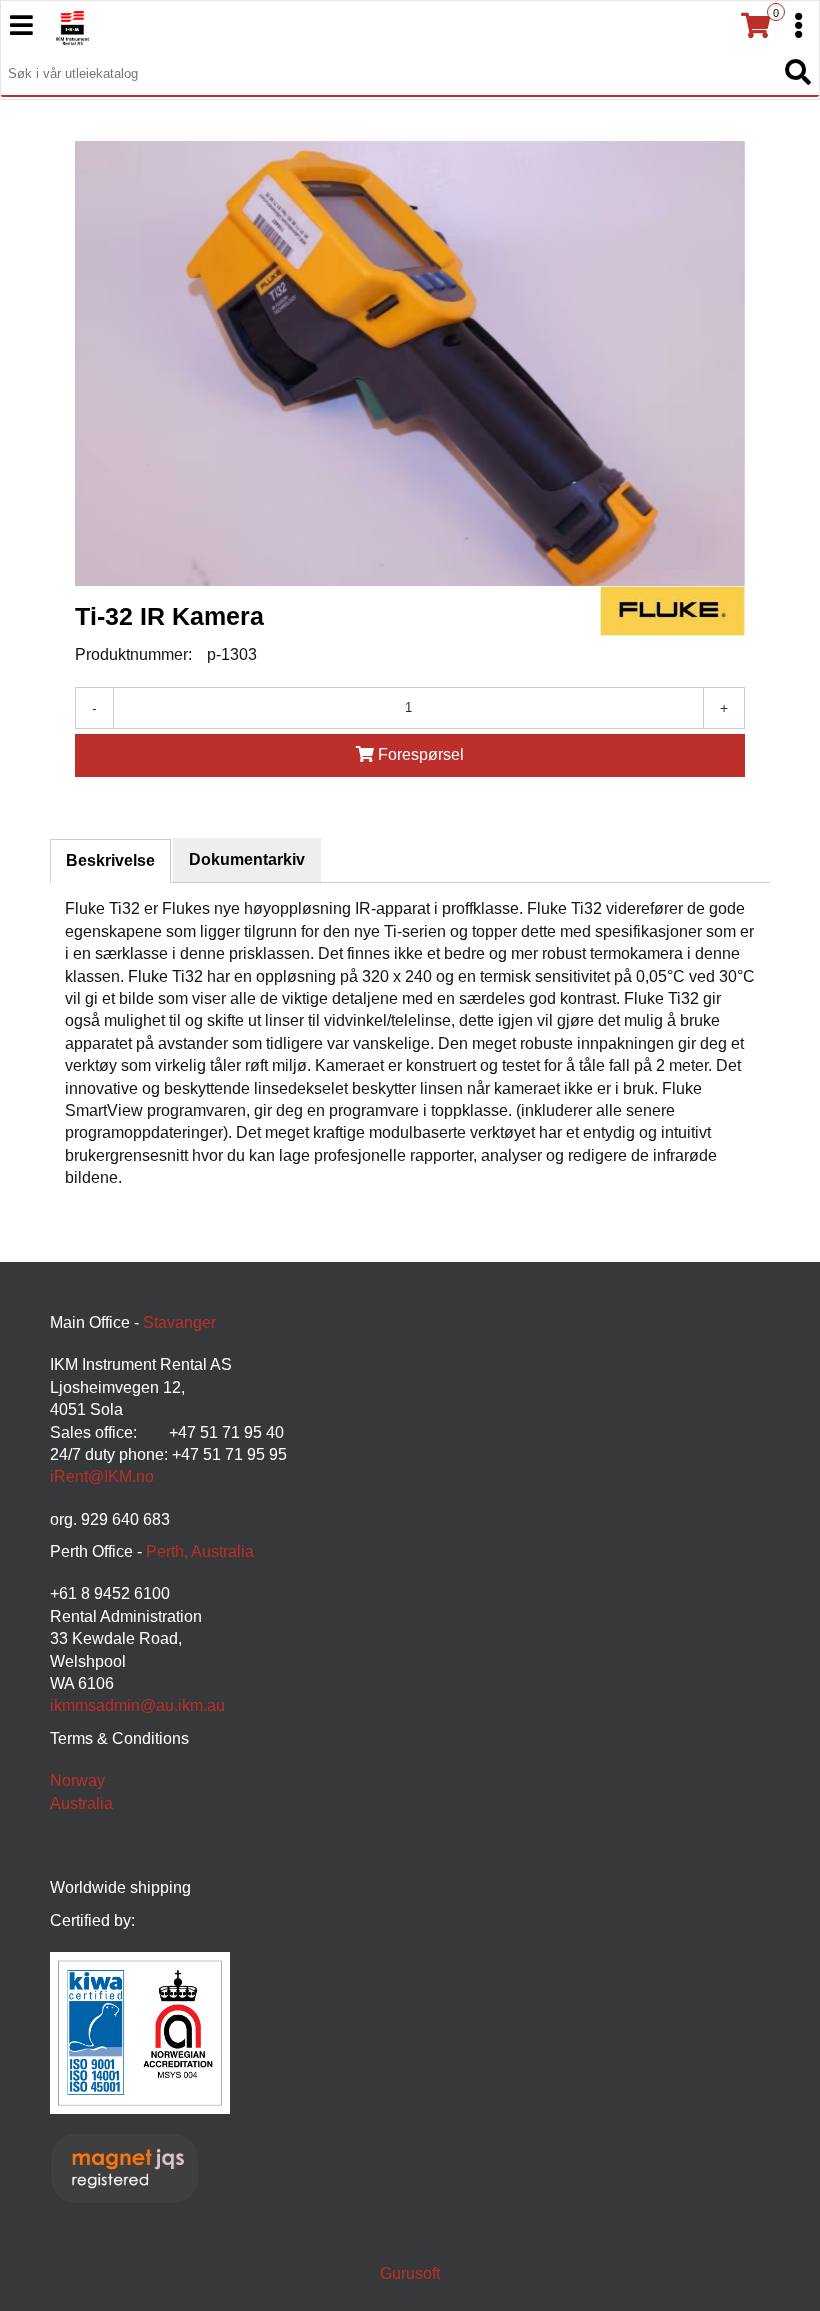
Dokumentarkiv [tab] (247, 859)
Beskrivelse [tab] (110, 860)
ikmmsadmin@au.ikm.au (137, 1705)
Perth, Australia (200, 1551)
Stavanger (179, 1322)
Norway (77, 1780)
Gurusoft (410, 2273)
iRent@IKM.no (102, 1476)
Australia (81, 1803)
